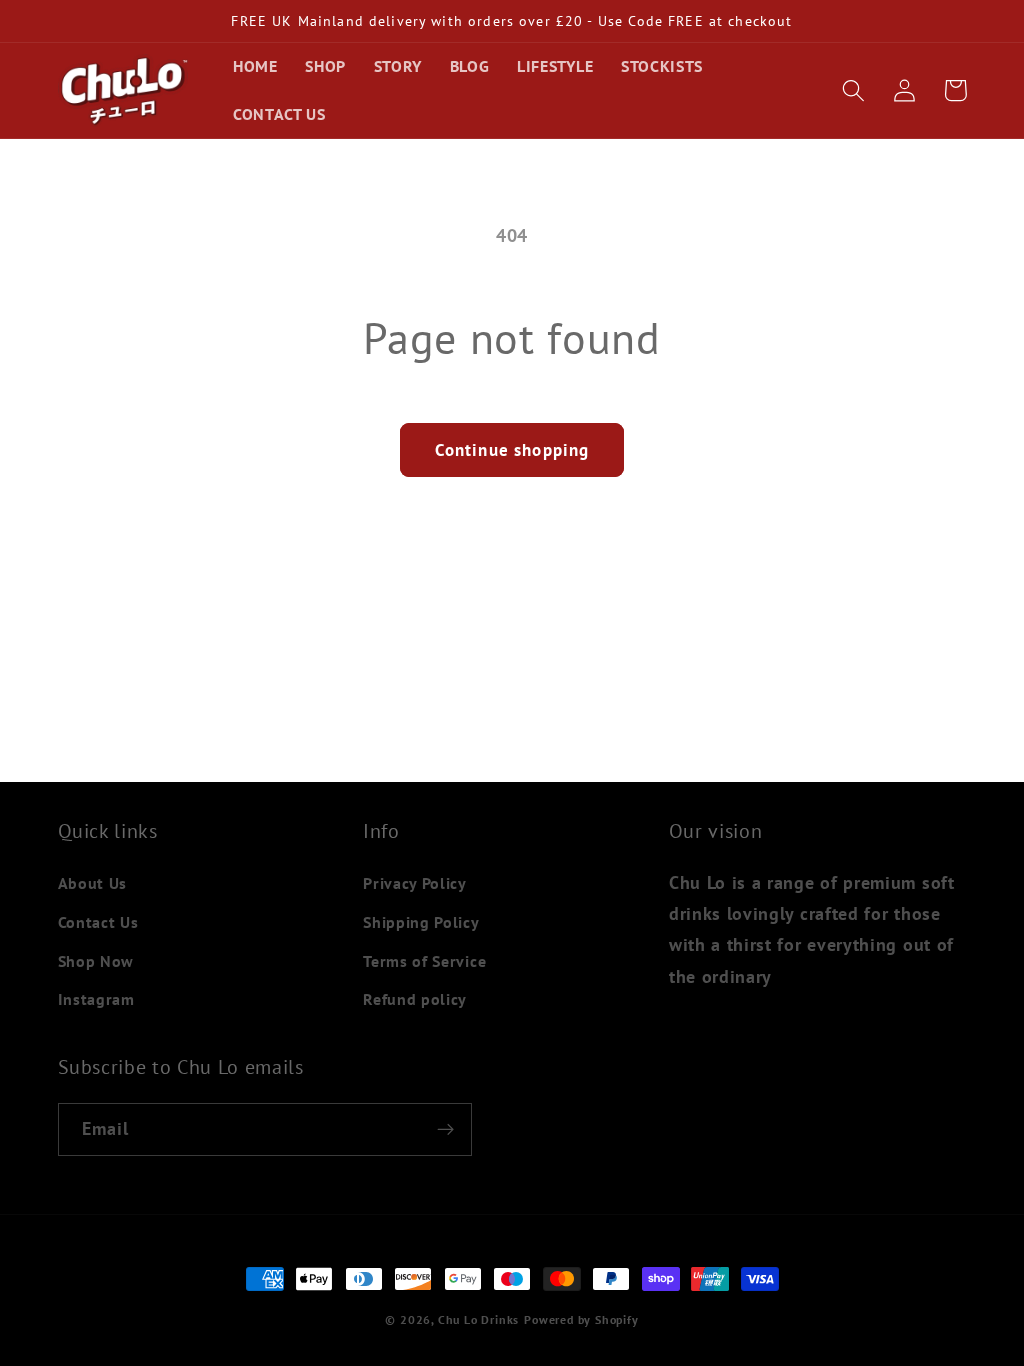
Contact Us (98, 922)
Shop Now (96, 961)
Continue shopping (512, 449)
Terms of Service (424, 961)
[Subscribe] (445, 1130)
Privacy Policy (415, 883)
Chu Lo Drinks (478, 1319)
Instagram (96, 999)
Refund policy (415, 999)
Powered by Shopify (581, 1319)
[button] (854, 90)
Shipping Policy (421, 922)
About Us (93, 883)
